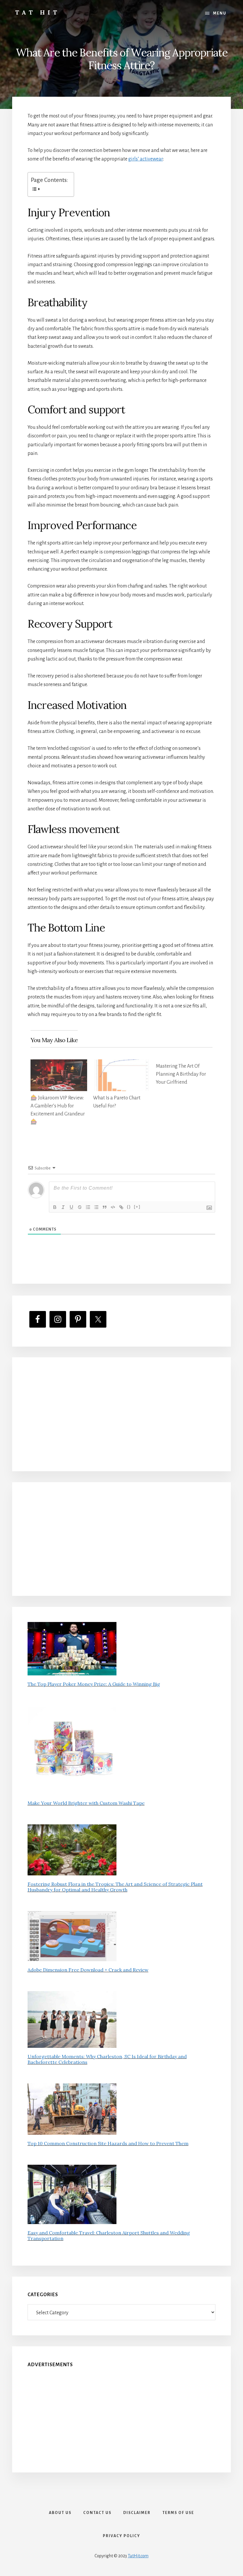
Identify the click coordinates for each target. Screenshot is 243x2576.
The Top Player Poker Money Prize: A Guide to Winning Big (94, 1684)
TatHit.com (138, 2556)
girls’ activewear (146, 159)
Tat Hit (37, 12)
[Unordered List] (96, 1207)
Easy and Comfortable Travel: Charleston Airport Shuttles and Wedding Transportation (109, 2235)
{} (129, 1207)
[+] (137, 1207)
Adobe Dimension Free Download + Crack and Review (88, 1970)
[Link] (121, 1207)
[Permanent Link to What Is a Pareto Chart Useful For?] (121, 1064)
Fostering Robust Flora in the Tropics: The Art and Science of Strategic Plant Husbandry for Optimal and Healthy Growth (115, 1887)
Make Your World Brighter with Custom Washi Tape (86, 1803)
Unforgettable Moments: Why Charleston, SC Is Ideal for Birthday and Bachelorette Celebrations (107, 2059)
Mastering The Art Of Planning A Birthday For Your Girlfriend (181, 1074)
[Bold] (55, 1207)
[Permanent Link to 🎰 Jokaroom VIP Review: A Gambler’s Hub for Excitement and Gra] (59, 1064)
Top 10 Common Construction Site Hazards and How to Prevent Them (108, 2143)
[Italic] (63, 1207)
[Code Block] (113, 1207)
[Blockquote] (105, 1207)
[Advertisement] (122, 1414)
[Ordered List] (88, 1207)
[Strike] (80, 1207)
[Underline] (71, 1207)
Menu (220, 13)
